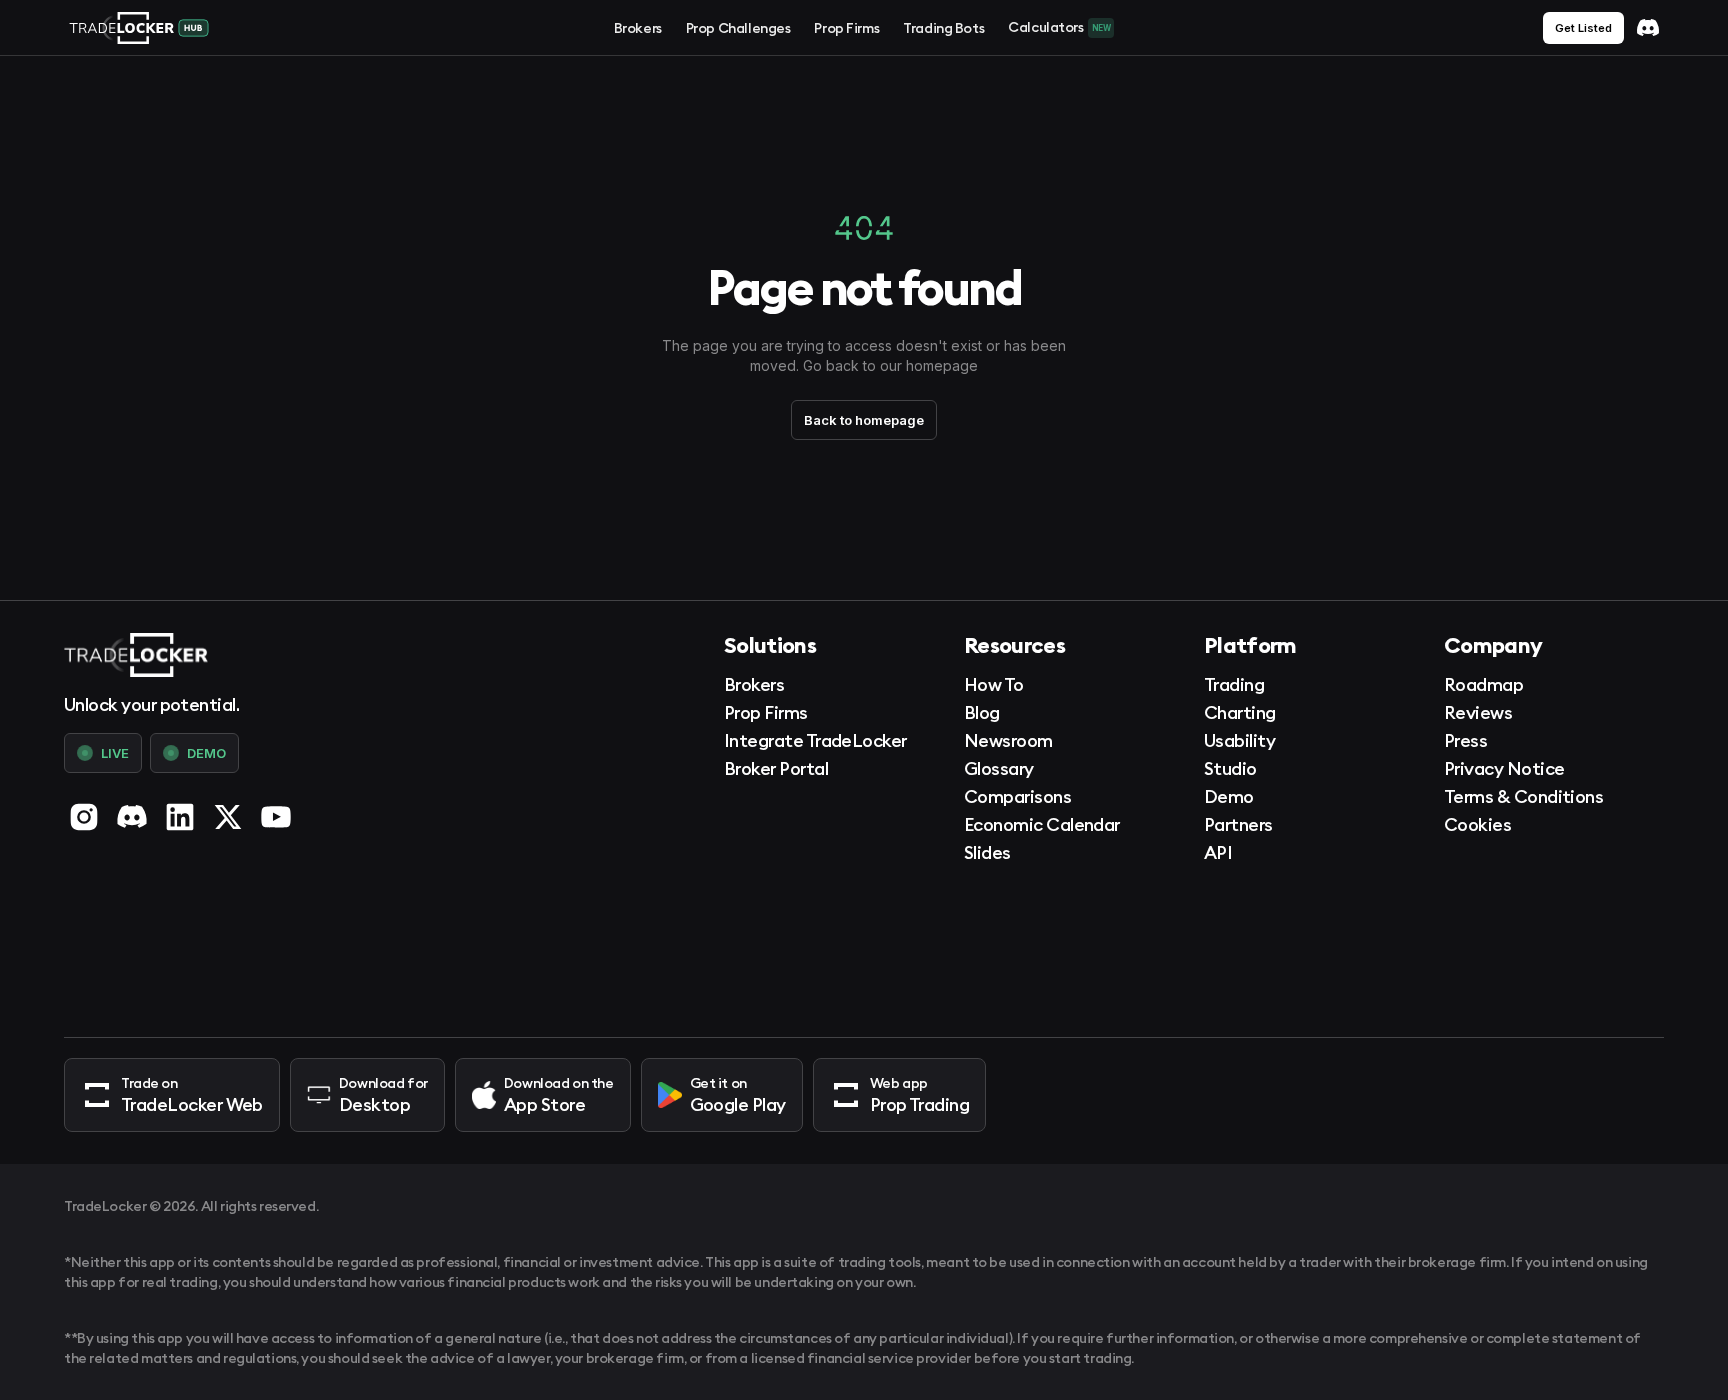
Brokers (638, 28)
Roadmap (1483, 684)
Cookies (1477, 824)
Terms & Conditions (1523, 796)
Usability (1239, 740)
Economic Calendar (1042, 824)
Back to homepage (864, 420)
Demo (1229, 796)
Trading (1234, 684)
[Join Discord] (1648, 28)
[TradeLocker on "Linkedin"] (180, 817)
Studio (1230, 768)
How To (994, 684)
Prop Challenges (738, 28)
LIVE (115, 753)
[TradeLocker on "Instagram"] (84, 817)
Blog (982, 712)
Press (1465, 740)
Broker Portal (776, 768)
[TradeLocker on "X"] (228, 817)
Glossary (999, 768)
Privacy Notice (1504, 768)
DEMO (206, 753)
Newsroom (1008, 740)
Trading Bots (943, 28)
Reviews (1478, 712)
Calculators (1059, 27)
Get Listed (1583, 28)
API (1218, 852)
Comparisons (1017, 796)
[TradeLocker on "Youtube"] (276, 817)
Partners (1238, 824)
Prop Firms (846, 28)
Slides (987, 852)
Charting (1240, 712)
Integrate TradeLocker (815, 740)
